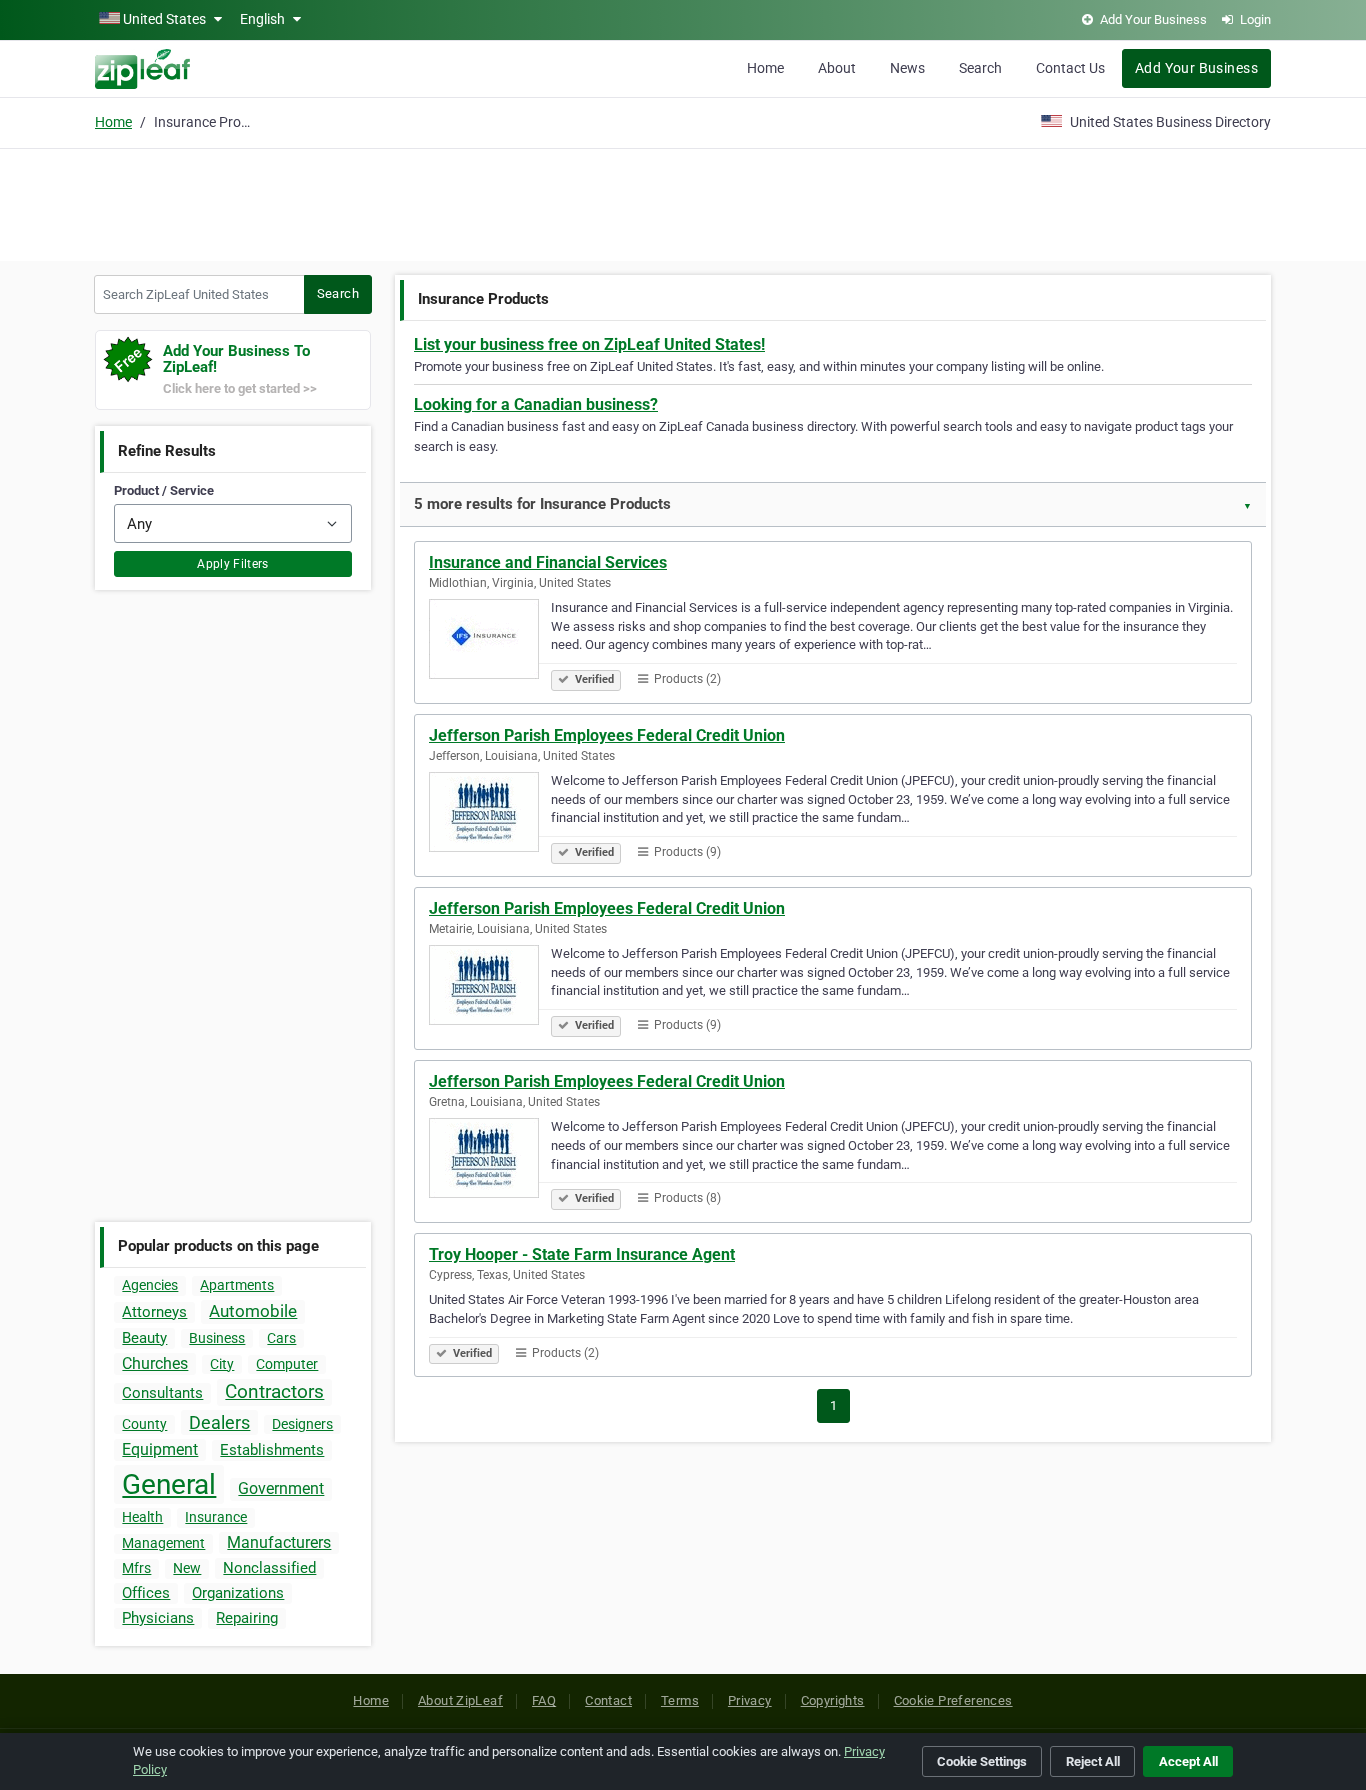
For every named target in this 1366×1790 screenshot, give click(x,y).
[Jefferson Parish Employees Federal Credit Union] (490, 815)
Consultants (162, 1393)
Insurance (216, 1517)
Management (163, 1543)
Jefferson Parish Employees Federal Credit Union (607, 735)
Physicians (158, 1618)
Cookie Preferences (953, 1700)
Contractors (274, 1391)
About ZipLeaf (460, 1700)
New (187, 1568)
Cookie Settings (982, 1761)
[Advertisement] (683, 202)
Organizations (238, 1593)
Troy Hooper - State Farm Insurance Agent (582, 1254)
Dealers (219, 1422)
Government (281, 1488)
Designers (302, 1424)
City (222, 1364)
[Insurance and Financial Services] (490, 642)
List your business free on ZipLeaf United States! (589, 344)
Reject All (1093, 1761)
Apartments (237, 1285)
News (907, 68)
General (169, 1484)
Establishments (272, 1450)
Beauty (144, 1338)
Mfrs (136, 1568)
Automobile (253, 1311)
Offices (146, 1593)
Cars (281, 1338)
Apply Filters (233, 564)
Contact (608, 1700)
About (837, 68)
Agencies (150, 1285)
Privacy (750, 1700)
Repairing (247, 1618)
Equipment (160, 1449)
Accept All (1188, 1761)
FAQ (544, 1700)
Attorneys (154, 1312)
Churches (155, 1363)
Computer (287, 1364)
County (144, 1424)
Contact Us (1070, 68)
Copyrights (833, 1700)
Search (980, 68)
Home (765, 68)
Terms (680, 1700)
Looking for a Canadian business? (536, 404)
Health (142, 1517)
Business (217, 1338)
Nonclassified (269, 1568)
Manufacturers (279, 1542)
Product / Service (164, 490)
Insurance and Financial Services (548, 562)
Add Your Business (1196, 68)
